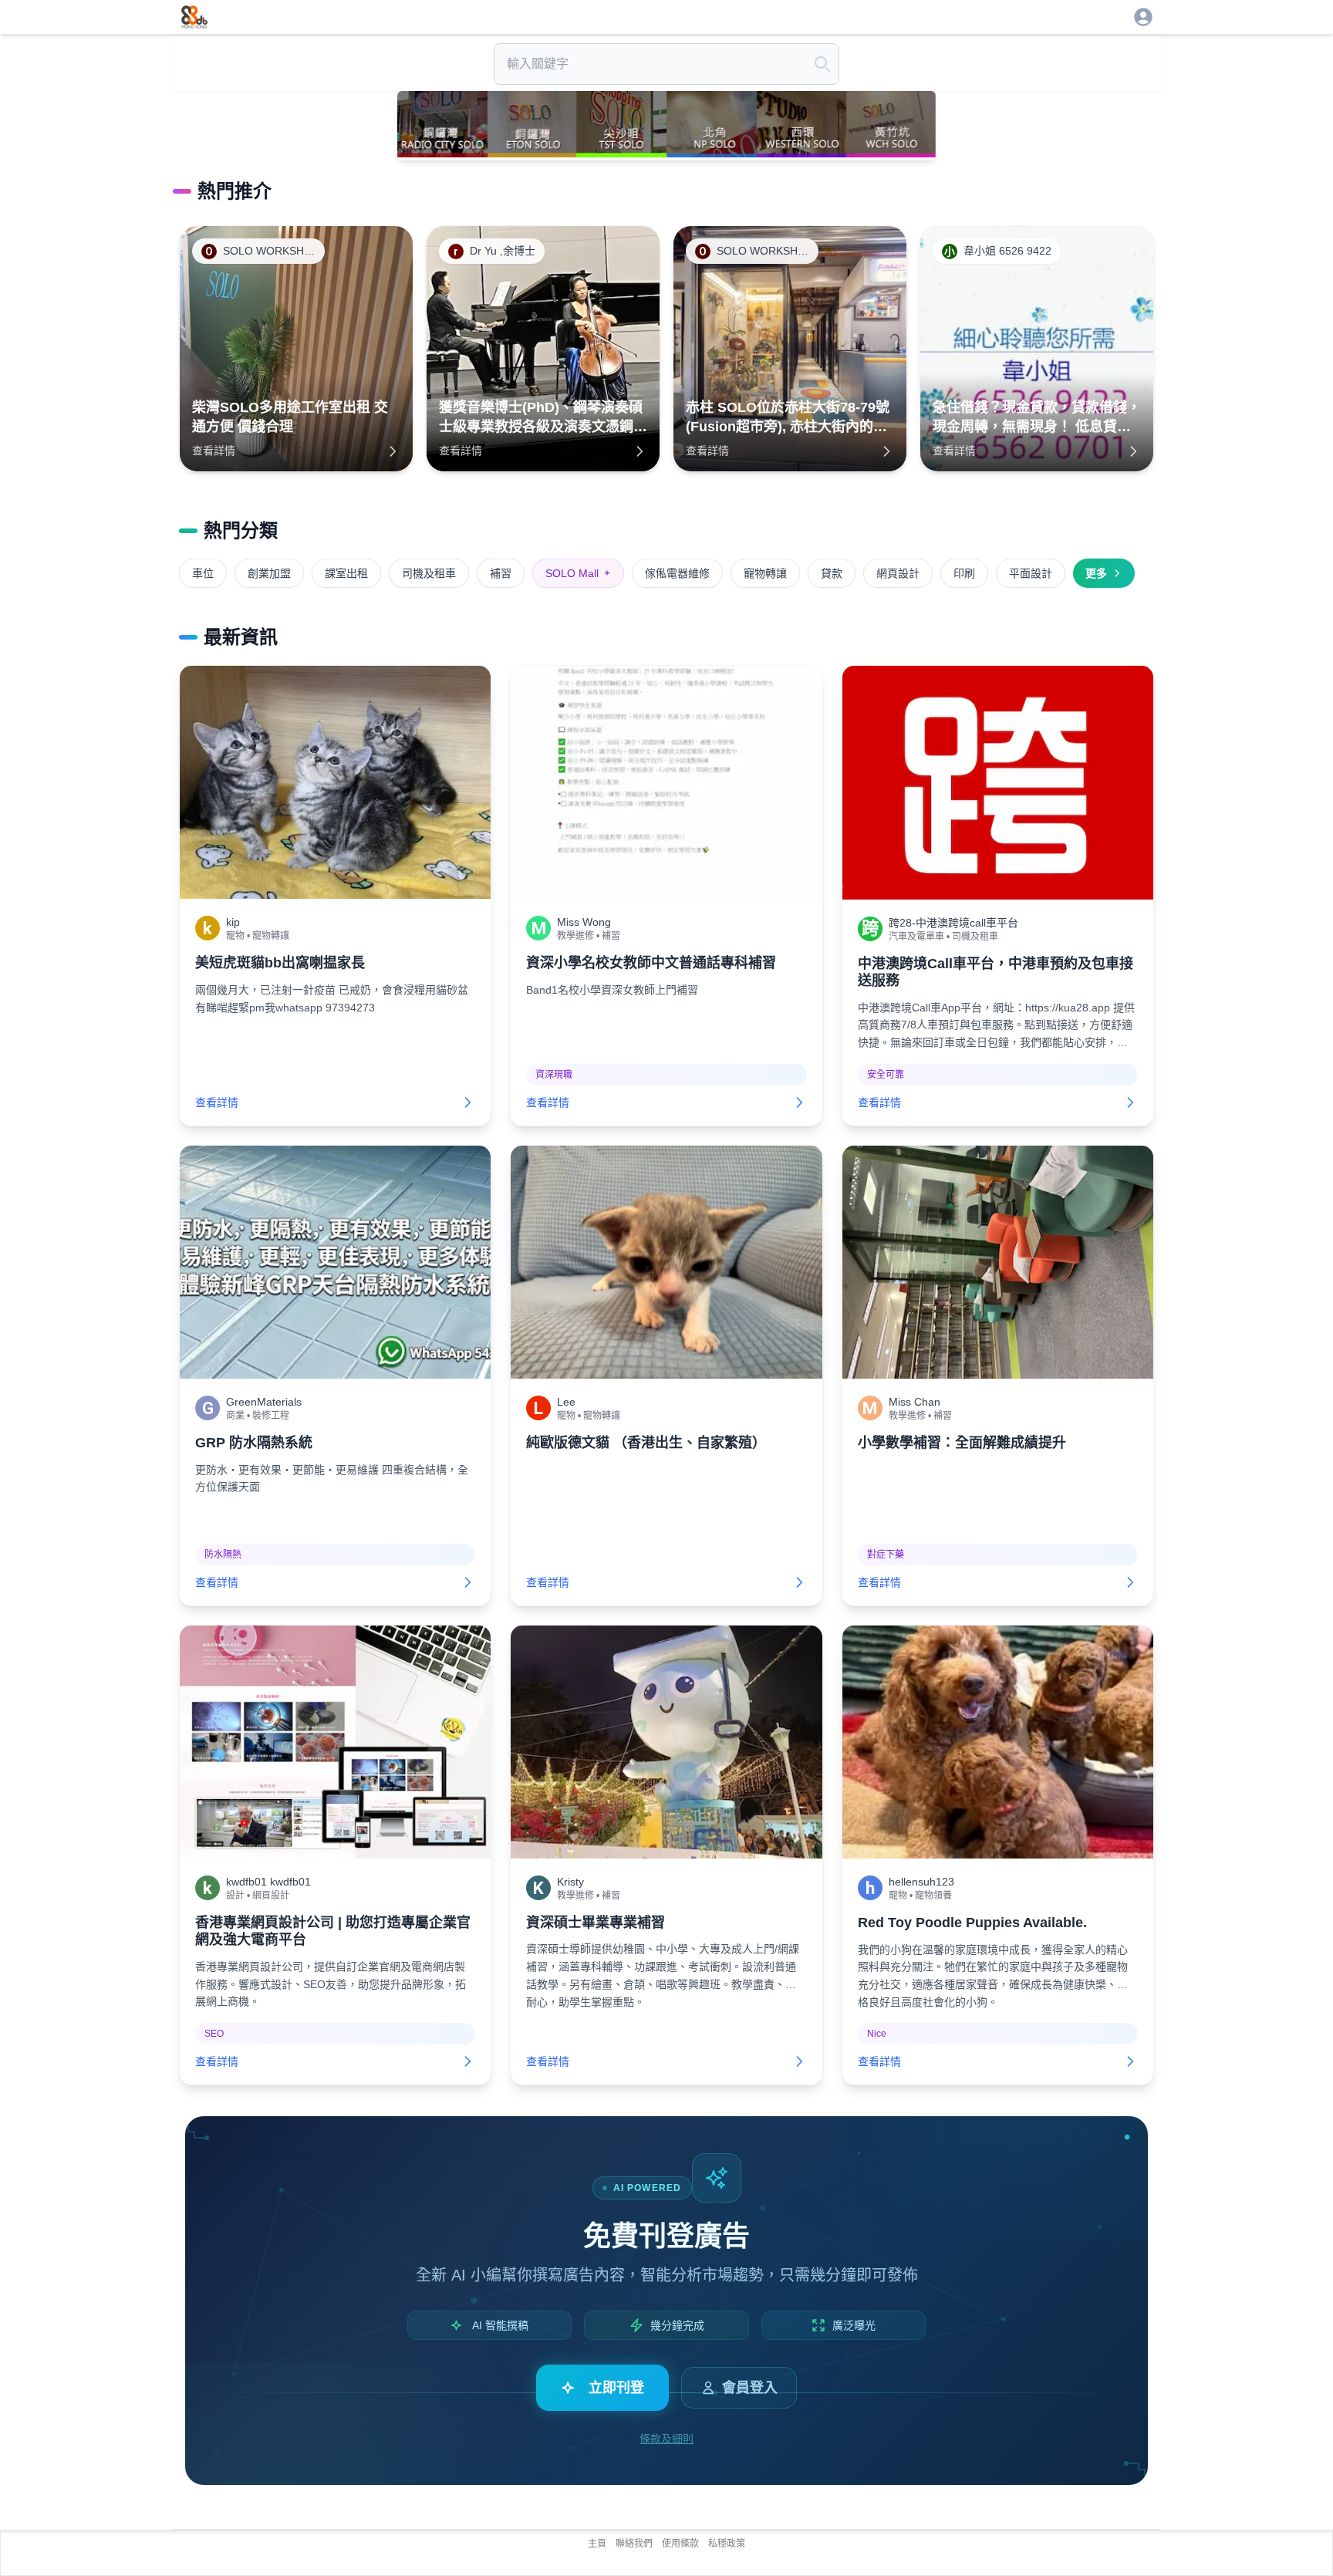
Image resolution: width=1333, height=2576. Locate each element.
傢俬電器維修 (677, 573)
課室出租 (346, 573)
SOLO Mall (578, 573)
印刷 (964, 573)
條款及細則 (666, 2439)
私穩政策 (727, 2544)
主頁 (597, 2544)
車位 (203, 573)
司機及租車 (429, 573)
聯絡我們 (634, 2544)
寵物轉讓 (765, 573)
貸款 (832, 573)
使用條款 (680, 2544)
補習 (501, 573)
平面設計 (1031, 573)
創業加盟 (269, 573)
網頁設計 (898, 573)
